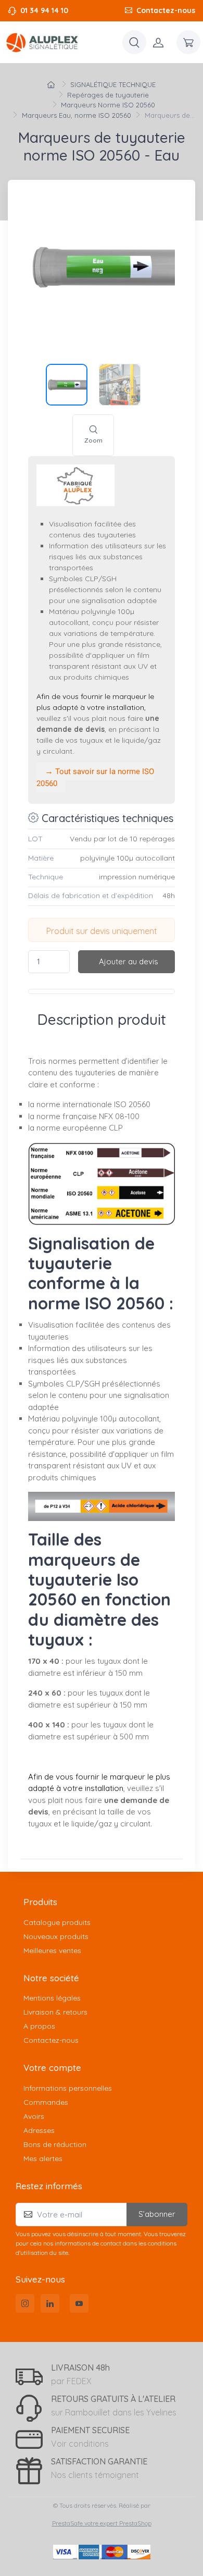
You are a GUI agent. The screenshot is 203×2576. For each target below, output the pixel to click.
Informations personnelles (68, 2088)
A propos (39, 2026)
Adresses (39, 2130)
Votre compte (52, 2068)
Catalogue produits (57, 1922)
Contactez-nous (166, 10)
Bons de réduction (55, 2144)
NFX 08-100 (119, 1116)
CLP (116, 1128)
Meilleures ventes (52, 1951)
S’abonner (157, 2214)
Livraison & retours (55, 2012)
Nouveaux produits (56, 1936)
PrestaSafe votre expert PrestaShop (102, 2523)
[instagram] (25, 2303)
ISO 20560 (132, 1104)
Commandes (46, 2102)
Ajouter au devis (129, 961)
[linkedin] (50, 2303)
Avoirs (34, 2116)
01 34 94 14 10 (44, 10)
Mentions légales (52, 1998)
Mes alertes (43, 2158)
